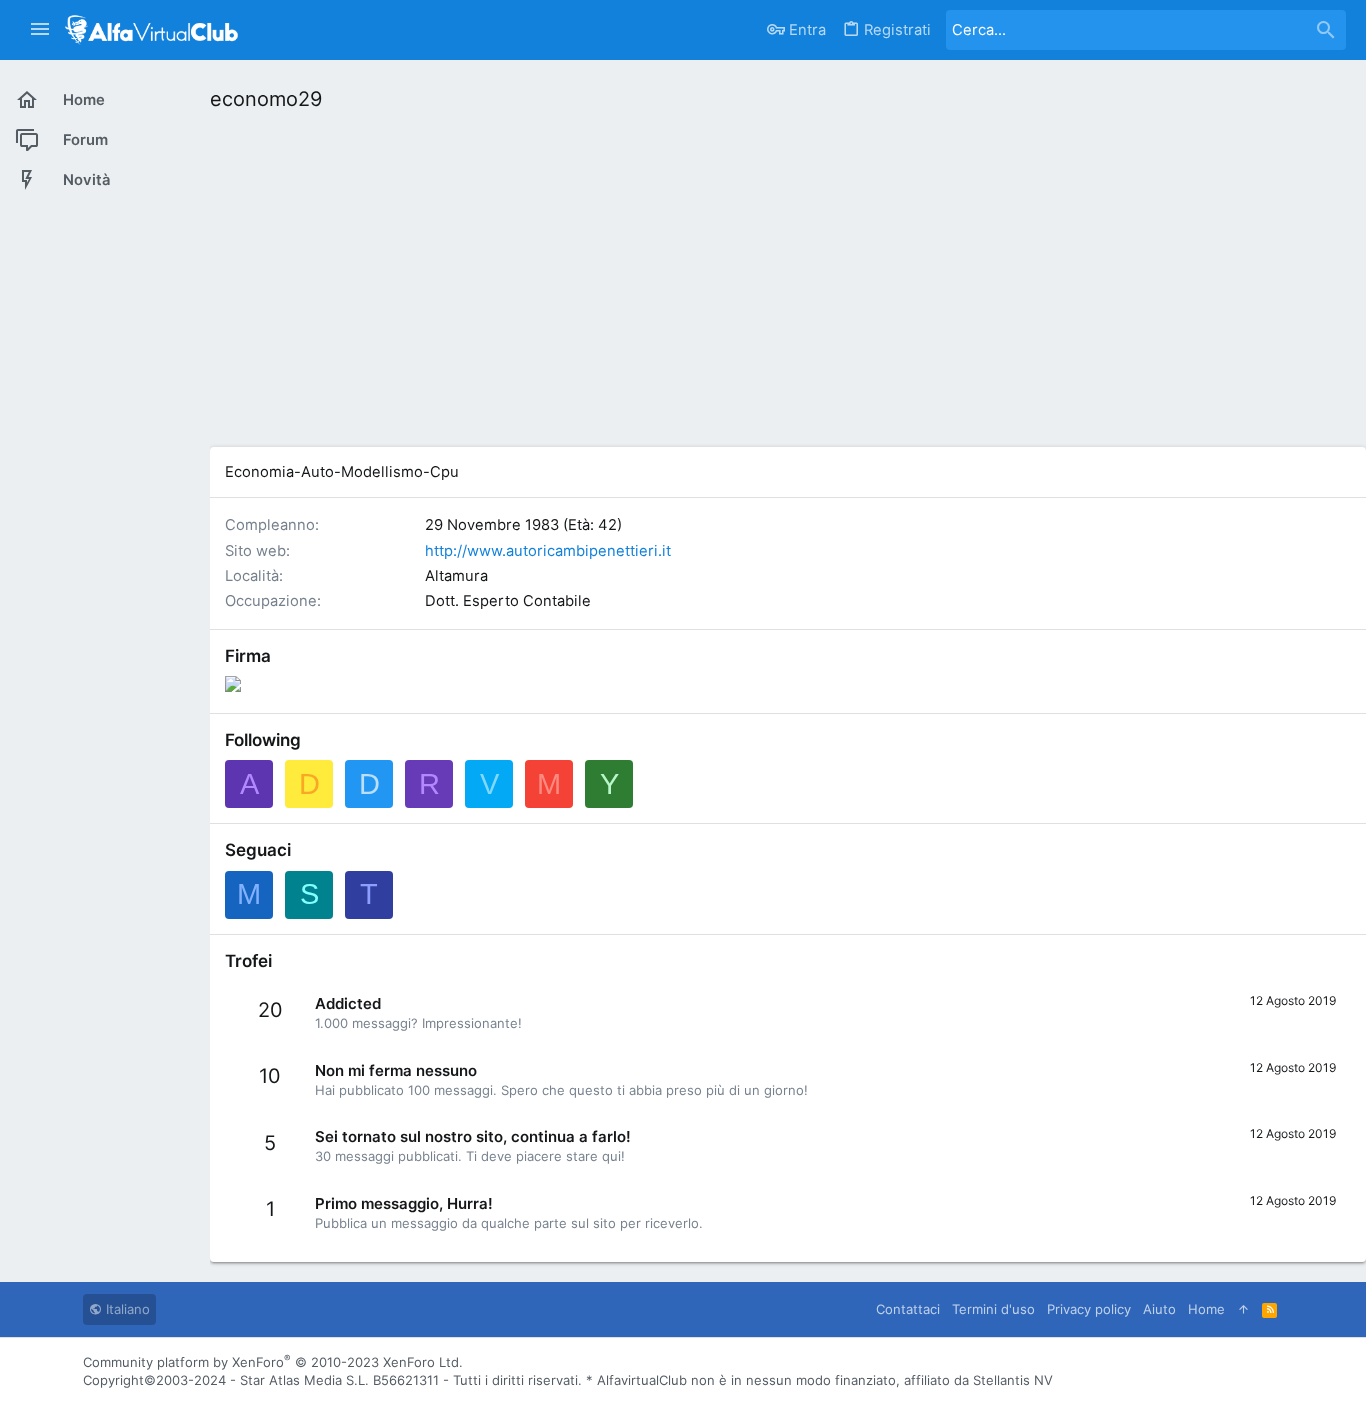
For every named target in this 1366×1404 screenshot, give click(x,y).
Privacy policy (1089, 1309)
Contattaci (908, 1309)
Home (1206, 1309)
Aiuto (1159, 1309)
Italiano (126, 1309)
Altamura (456, 576)
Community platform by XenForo (273, 1362)
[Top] (1243, 1309)
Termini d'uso (993, 1309)
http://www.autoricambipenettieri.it (548, 551)
